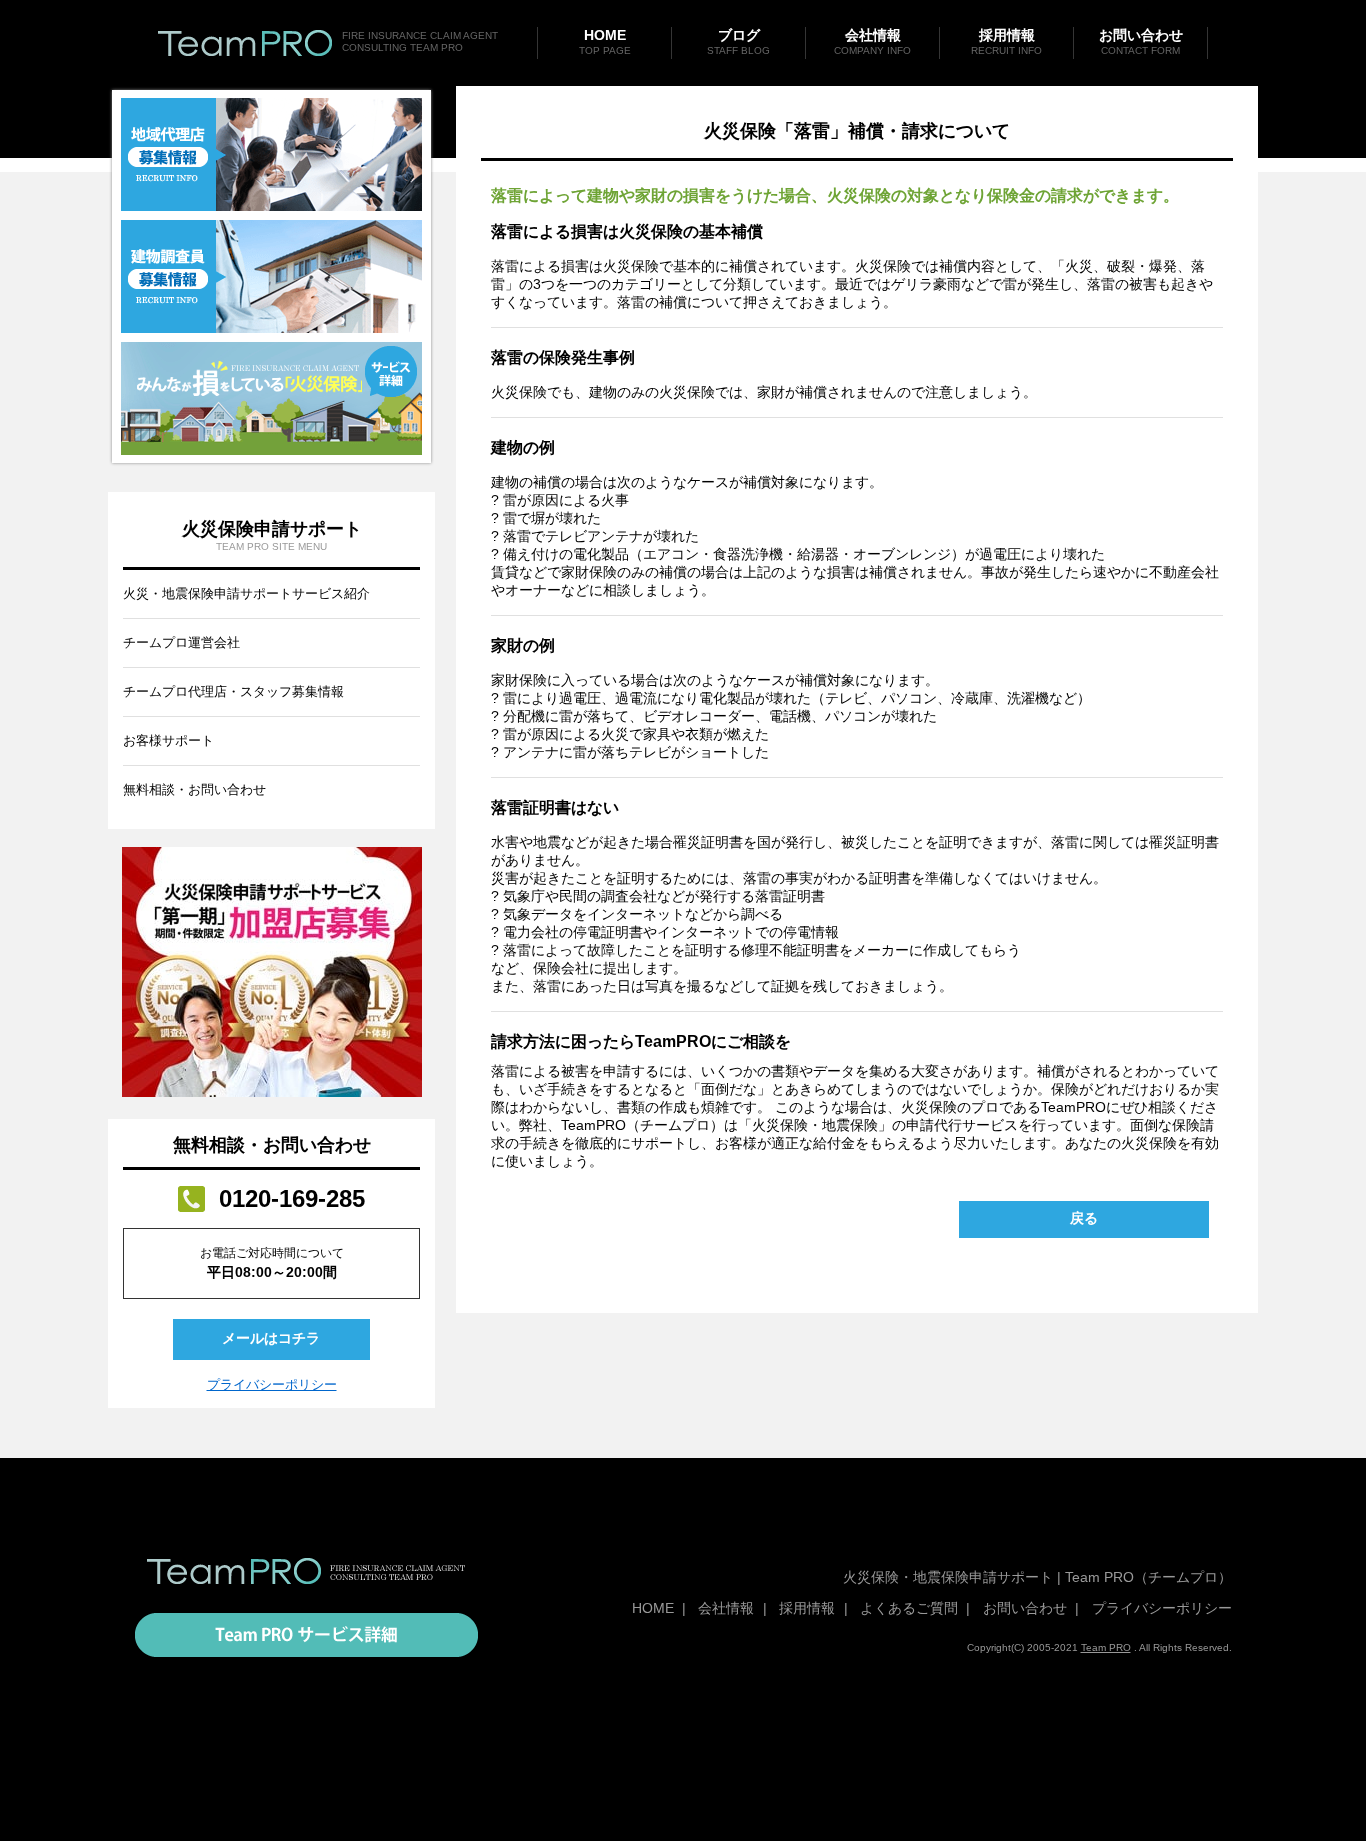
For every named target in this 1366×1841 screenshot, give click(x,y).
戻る (1084, 1218)
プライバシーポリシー (272, 1384)
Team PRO (1106, 1647)
